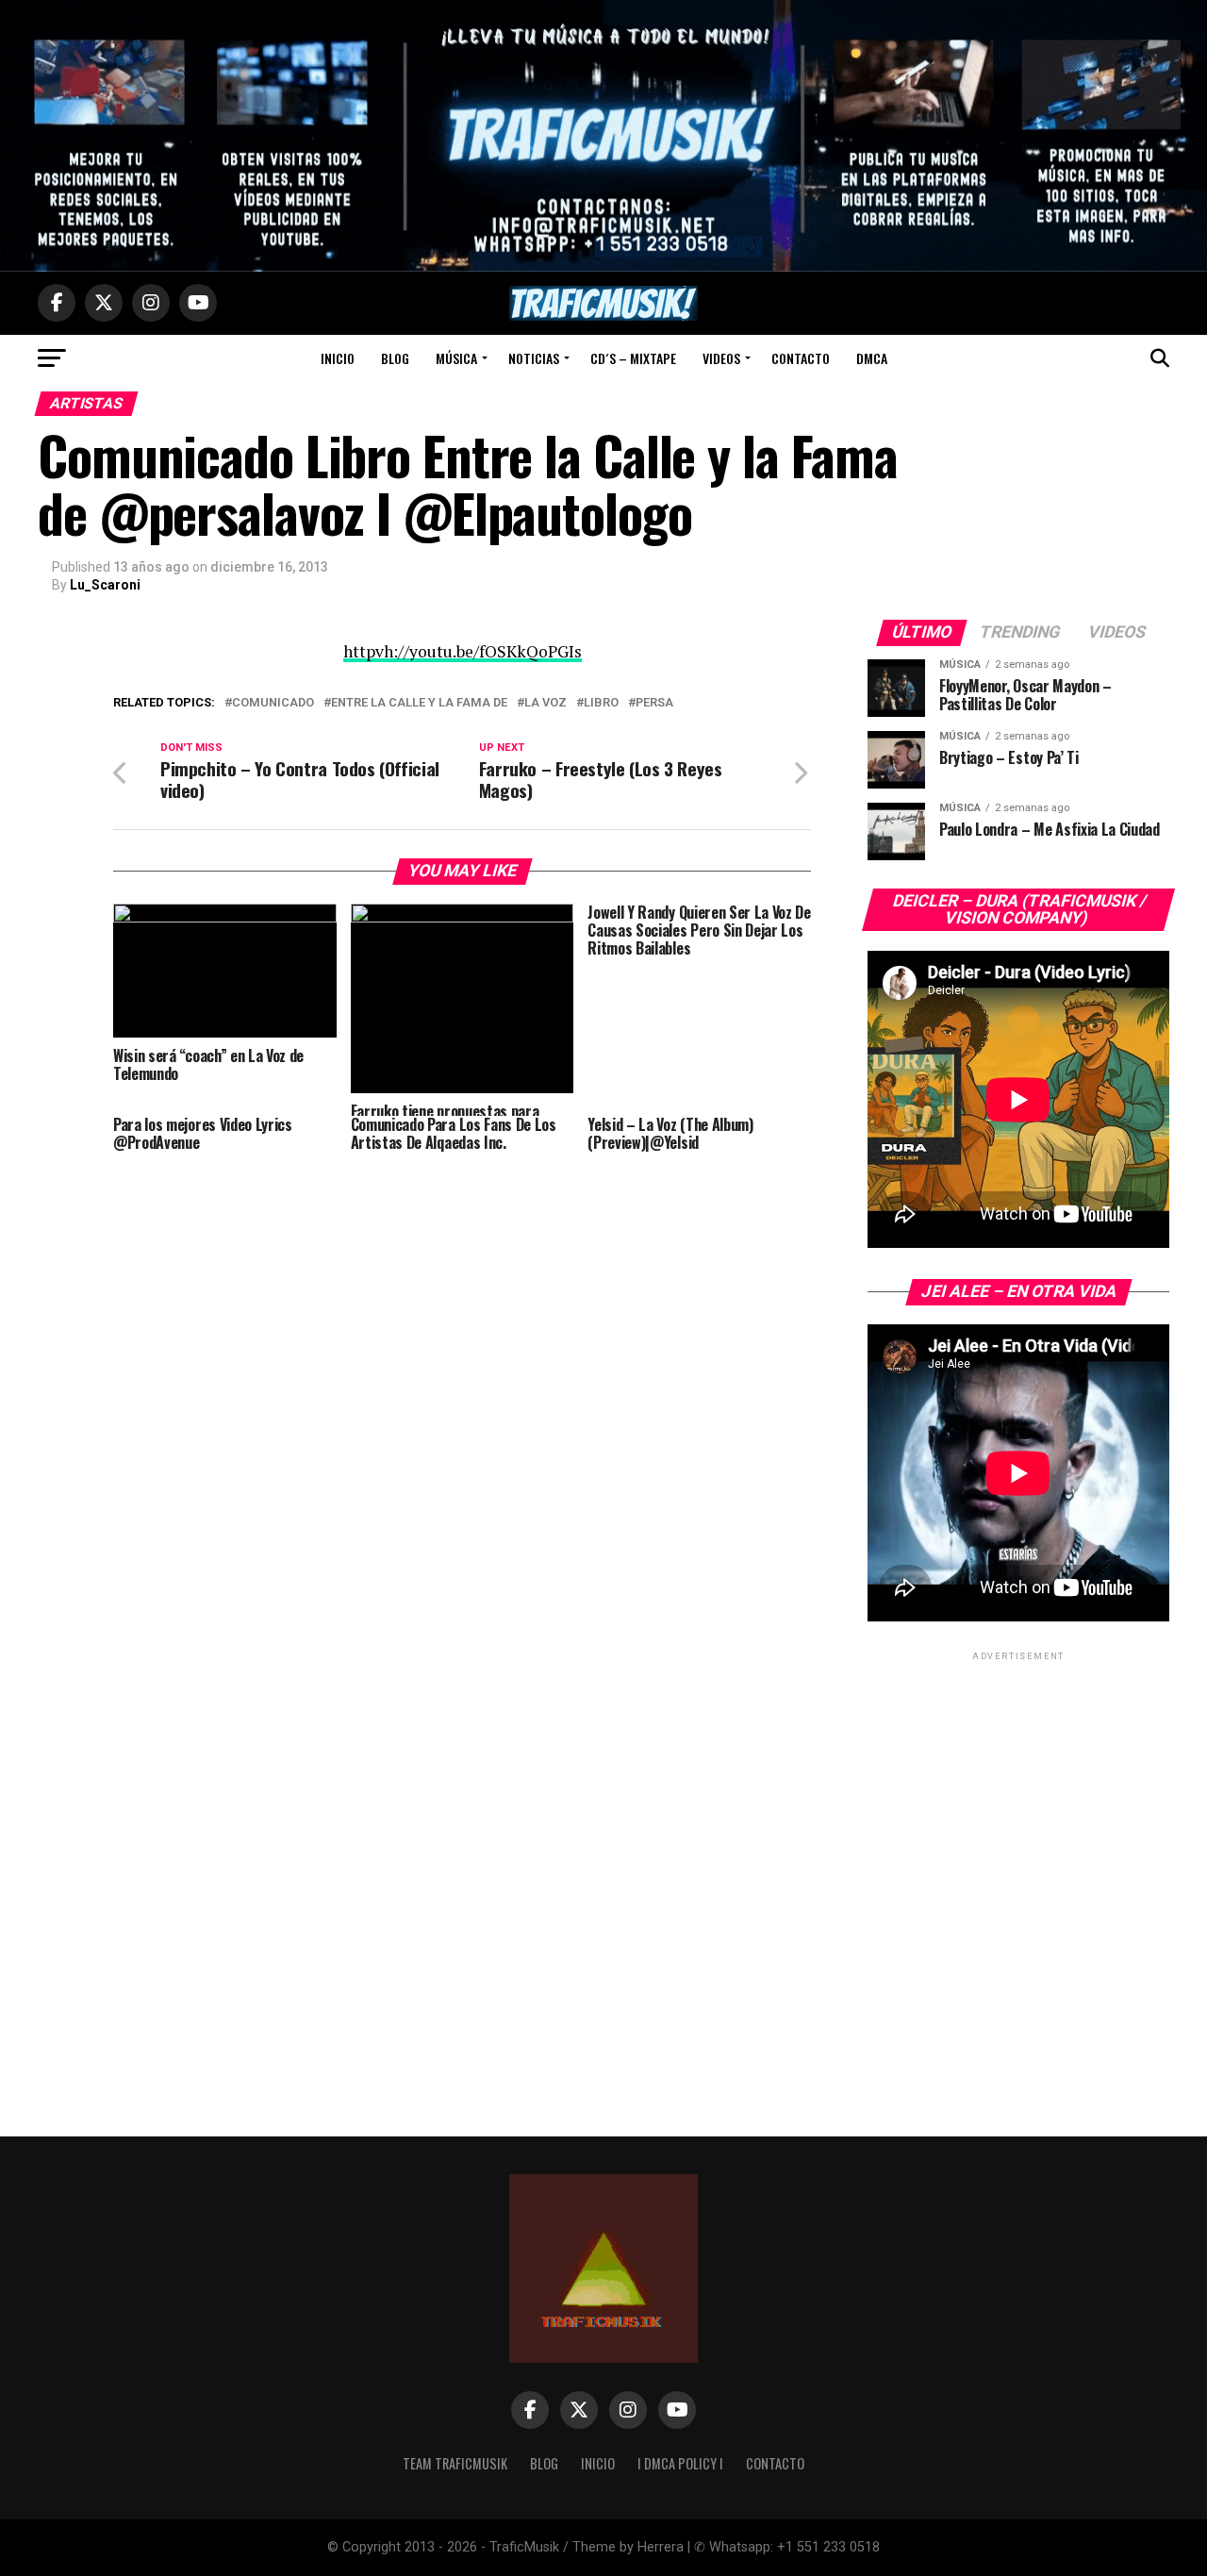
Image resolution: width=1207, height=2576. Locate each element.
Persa (654, 703)
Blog (395, 358)
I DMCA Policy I (680, 2463)
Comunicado (273, 703)
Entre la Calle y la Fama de (419, 703)
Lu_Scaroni (105, 585)
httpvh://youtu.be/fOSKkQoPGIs (463, 651)
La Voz (546, 703)
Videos (721, 358)
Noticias (534, 358)
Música (456, 358)
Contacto (801, 358)
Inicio (338, 358)
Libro (601, 703)
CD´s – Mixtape (633, 358)
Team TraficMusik (455, 2463)
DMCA (872, 358)
